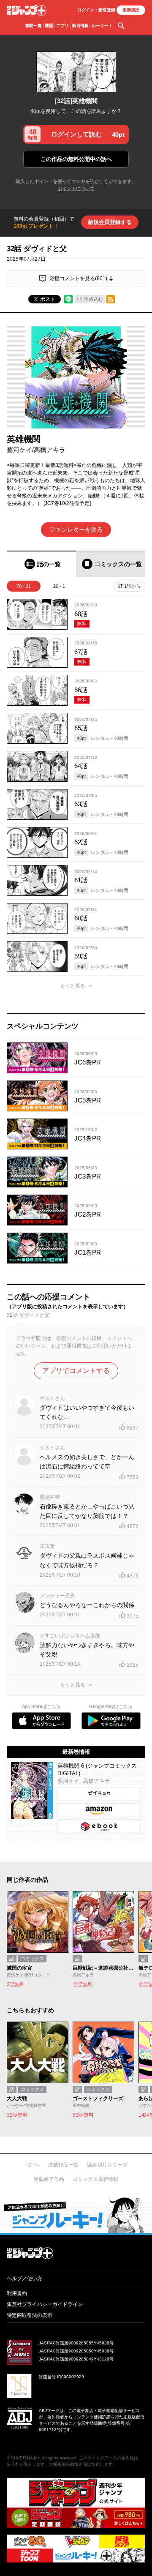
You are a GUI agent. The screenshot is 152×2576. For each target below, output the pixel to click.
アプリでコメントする (76, 1371)
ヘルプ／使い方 (24, 2279)
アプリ (62, 26)
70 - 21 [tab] (24, 586)
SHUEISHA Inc (25, 2458)
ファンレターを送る (76, 529)
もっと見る (73, 986)
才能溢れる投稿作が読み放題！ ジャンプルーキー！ (76, 2215)
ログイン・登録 (96, 10)
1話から (132, 586)
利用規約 (17, 2293)
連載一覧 (33, 26)
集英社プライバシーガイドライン (45, 2304)
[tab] (41, 564)
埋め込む (93, 299)
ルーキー (102, 26)
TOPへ (32, 2165)
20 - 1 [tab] (59, 586)
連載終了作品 (49, 2179)
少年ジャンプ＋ (27, 10)
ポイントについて (76, 188)
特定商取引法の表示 (30, 2315)
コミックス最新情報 (95, 2179)
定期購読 (131, 10)
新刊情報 (80, 26)
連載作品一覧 (63, 2165)
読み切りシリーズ (107, 2165)
